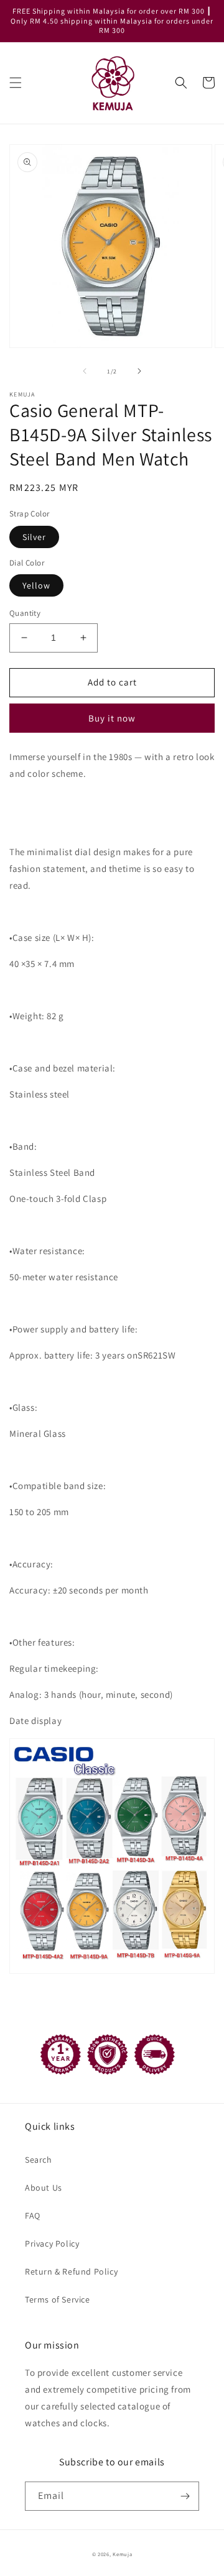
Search (39, 2160)
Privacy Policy (52, 2244)
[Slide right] (139, 371)
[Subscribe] (185, 2496)
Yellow (36, 585)
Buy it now (112, 718)
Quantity (25, 613)
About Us (44, 2188)
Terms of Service (58, 2299)
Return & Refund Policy (71, 2271)
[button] (16, 83)
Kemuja (122, 2554)
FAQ (33, 2216)
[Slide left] (85, 371)
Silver (34, 537)
